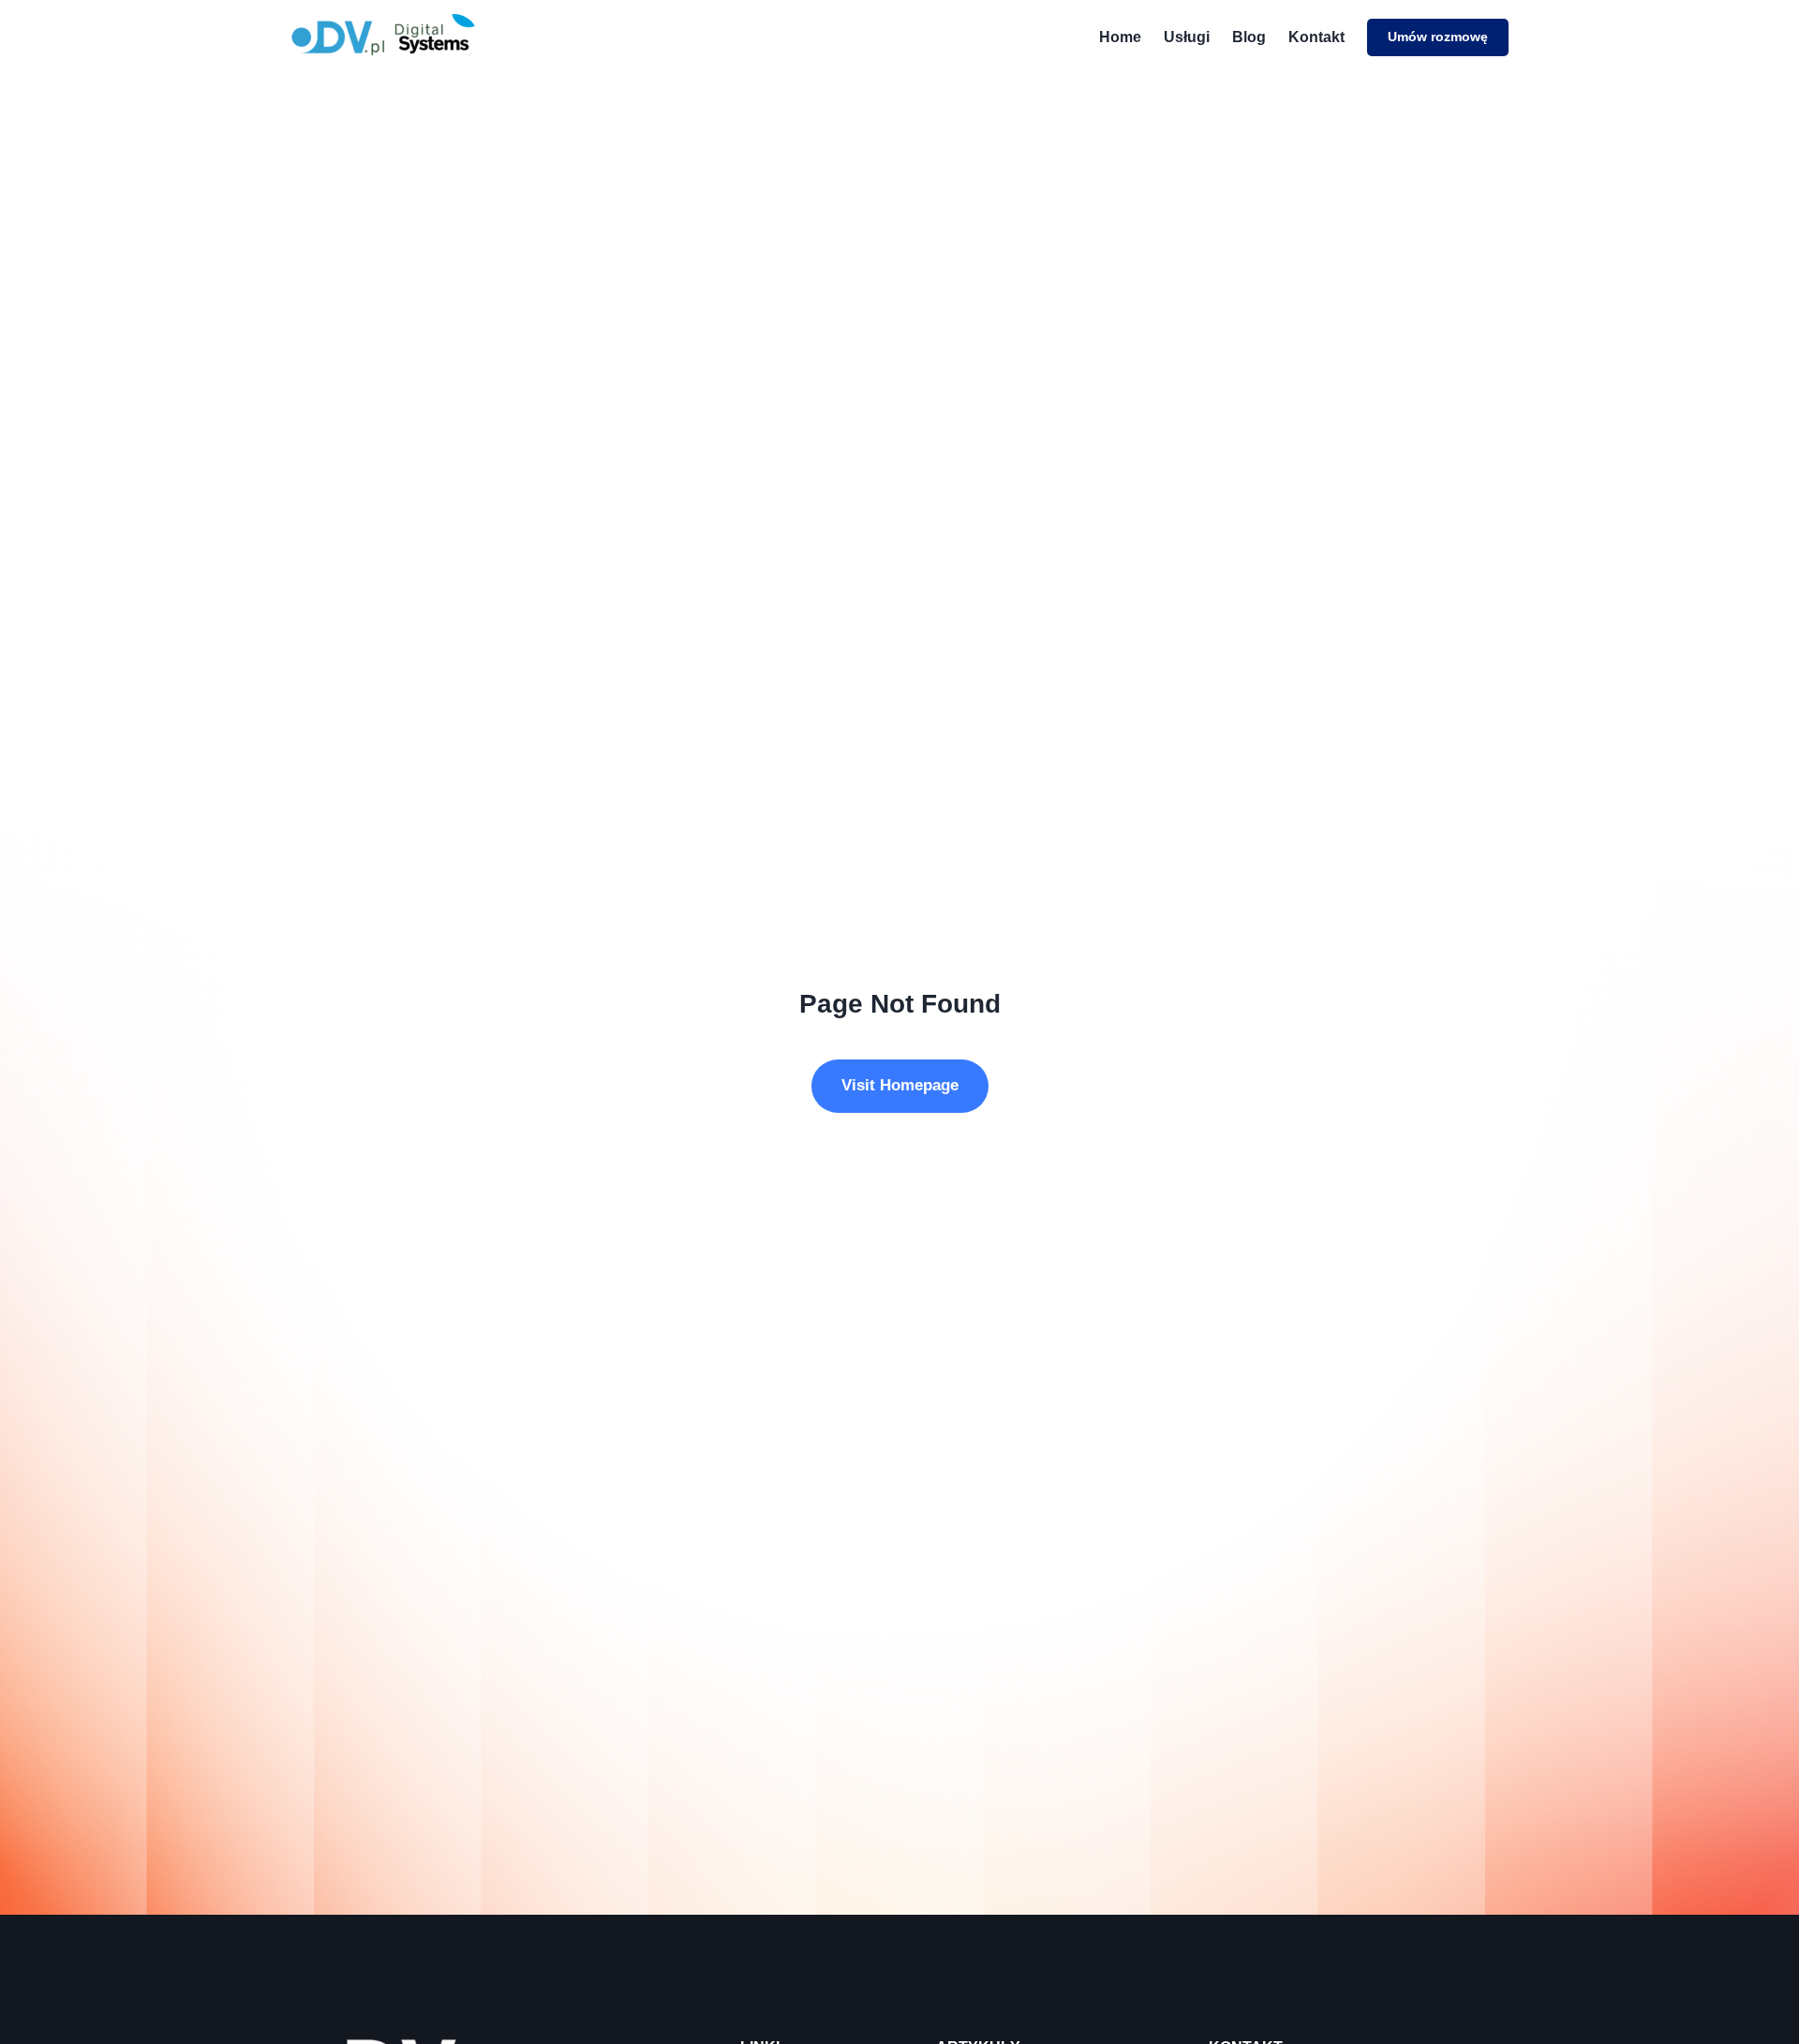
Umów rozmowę (1438, 37)
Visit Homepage (900, 1085)
